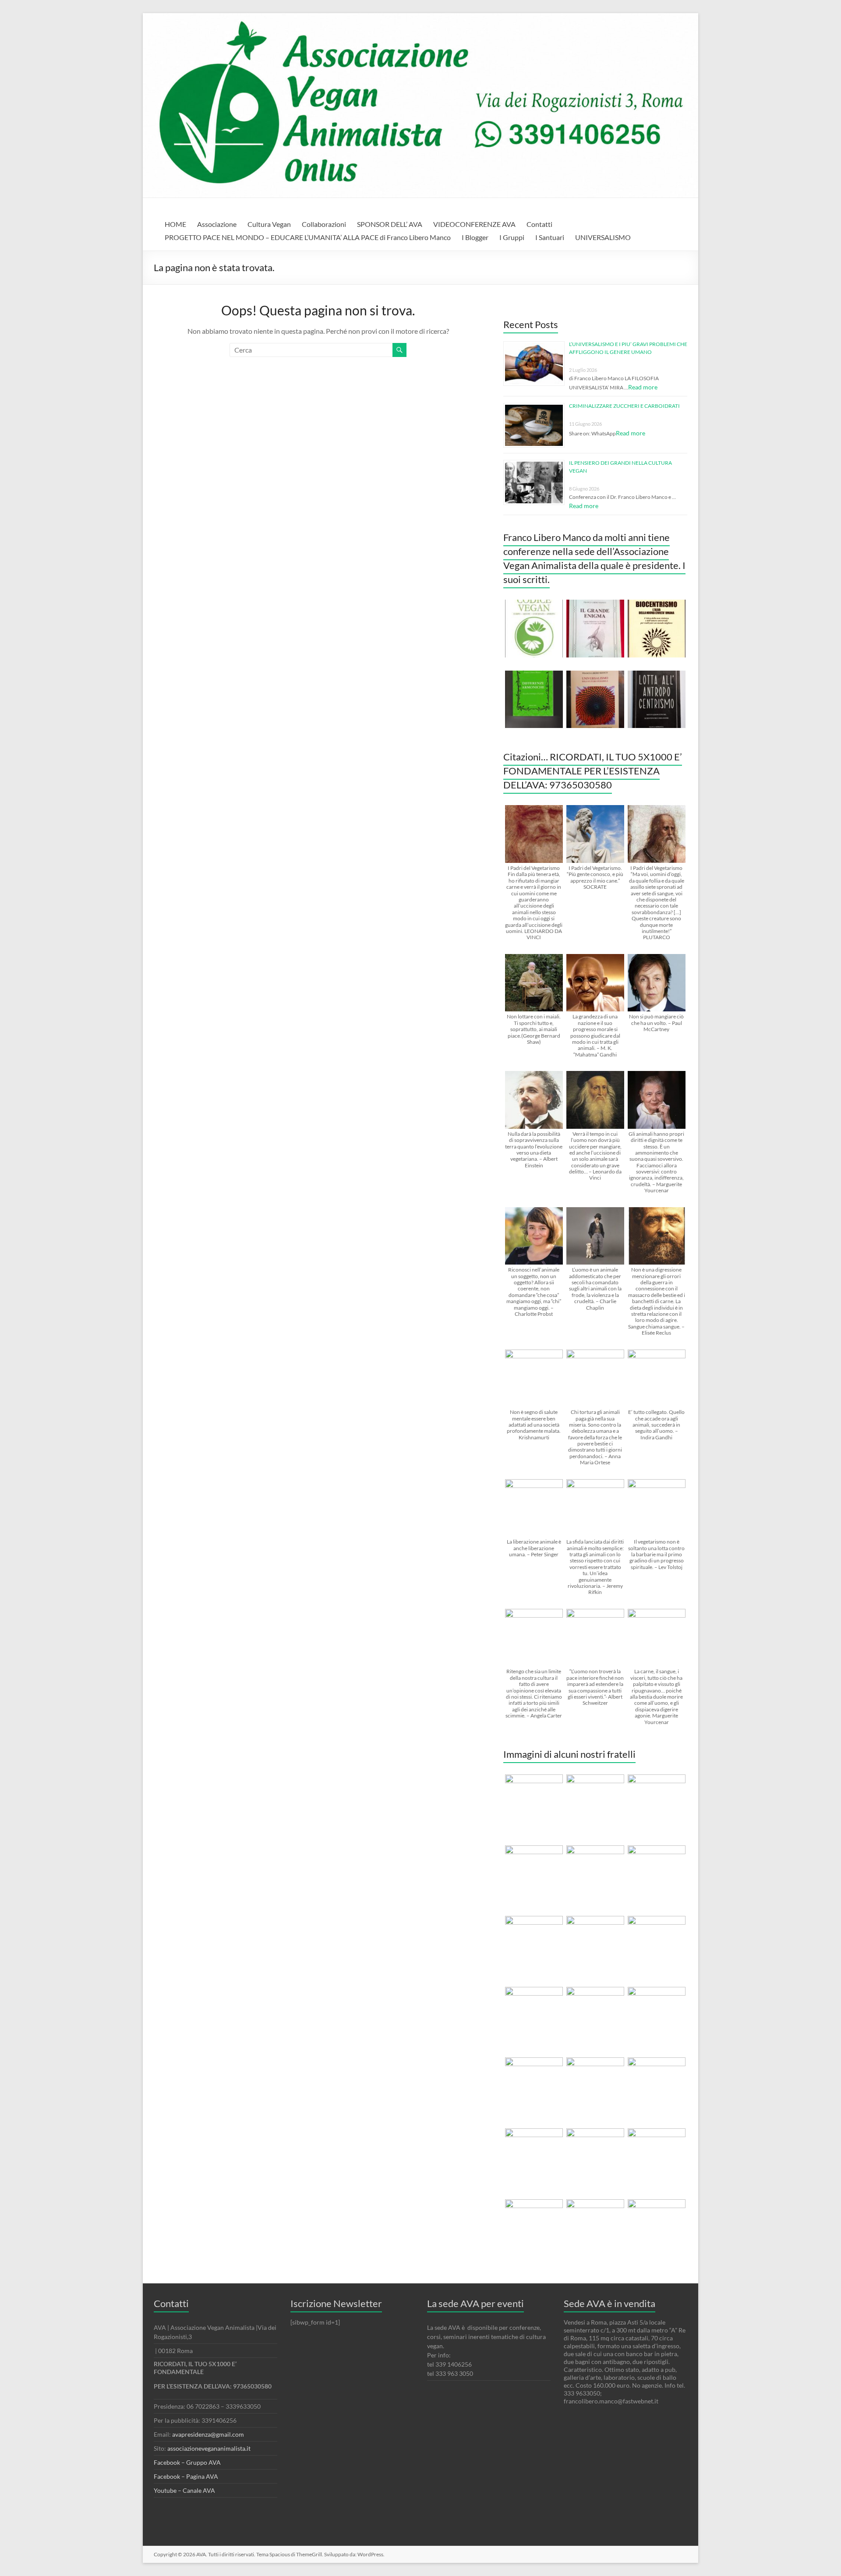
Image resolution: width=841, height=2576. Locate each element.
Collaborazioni (324, 224)
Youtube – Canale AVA (184, 2490)
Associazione (217, 224)
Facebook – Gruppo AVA (187, 2462)
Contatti (539, 224)
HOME (175, 224)
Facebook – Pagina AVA (186, 2476)
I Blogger (475, 237)
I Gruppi (512, 237)
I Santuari (550, 237)
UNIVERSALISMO (603, 237)
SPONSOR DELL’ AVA (390, 224)
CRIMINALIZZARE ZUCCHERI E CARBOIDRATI (624, 406)
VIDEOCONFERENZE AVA (474, 224)
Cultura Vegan (269, 224)
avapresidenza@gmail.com (208, 2434)
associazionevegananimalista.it (209, 2448)
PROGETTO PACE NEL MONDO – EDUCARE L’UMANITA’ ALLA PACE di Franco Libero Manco (308, 237)
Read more (643, 387)
